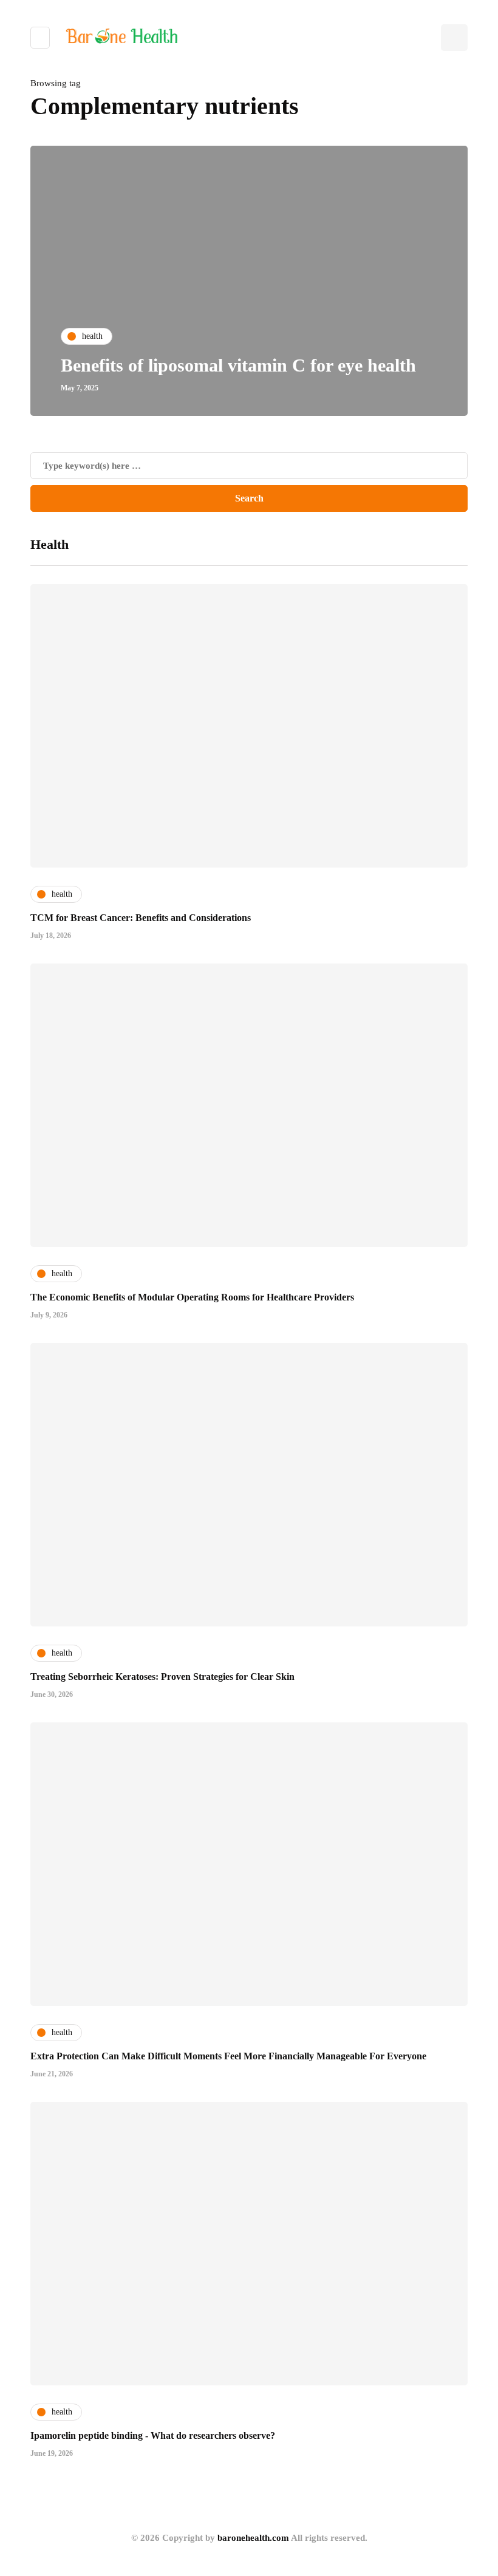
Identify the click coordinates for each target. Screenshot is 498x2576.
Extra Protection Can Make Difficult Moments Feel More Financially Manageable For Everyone (228, 2056)
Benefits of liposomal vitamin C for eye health (238, 365)
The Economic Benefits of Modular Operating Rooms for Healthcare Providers (192, 1297)
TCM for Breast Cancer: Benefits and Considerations (141, 918)
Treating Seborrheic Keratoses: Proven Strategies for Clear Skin (162, 1677)
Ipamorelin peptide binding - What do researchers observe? (153, 2435)
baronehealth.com (253, 2538)
